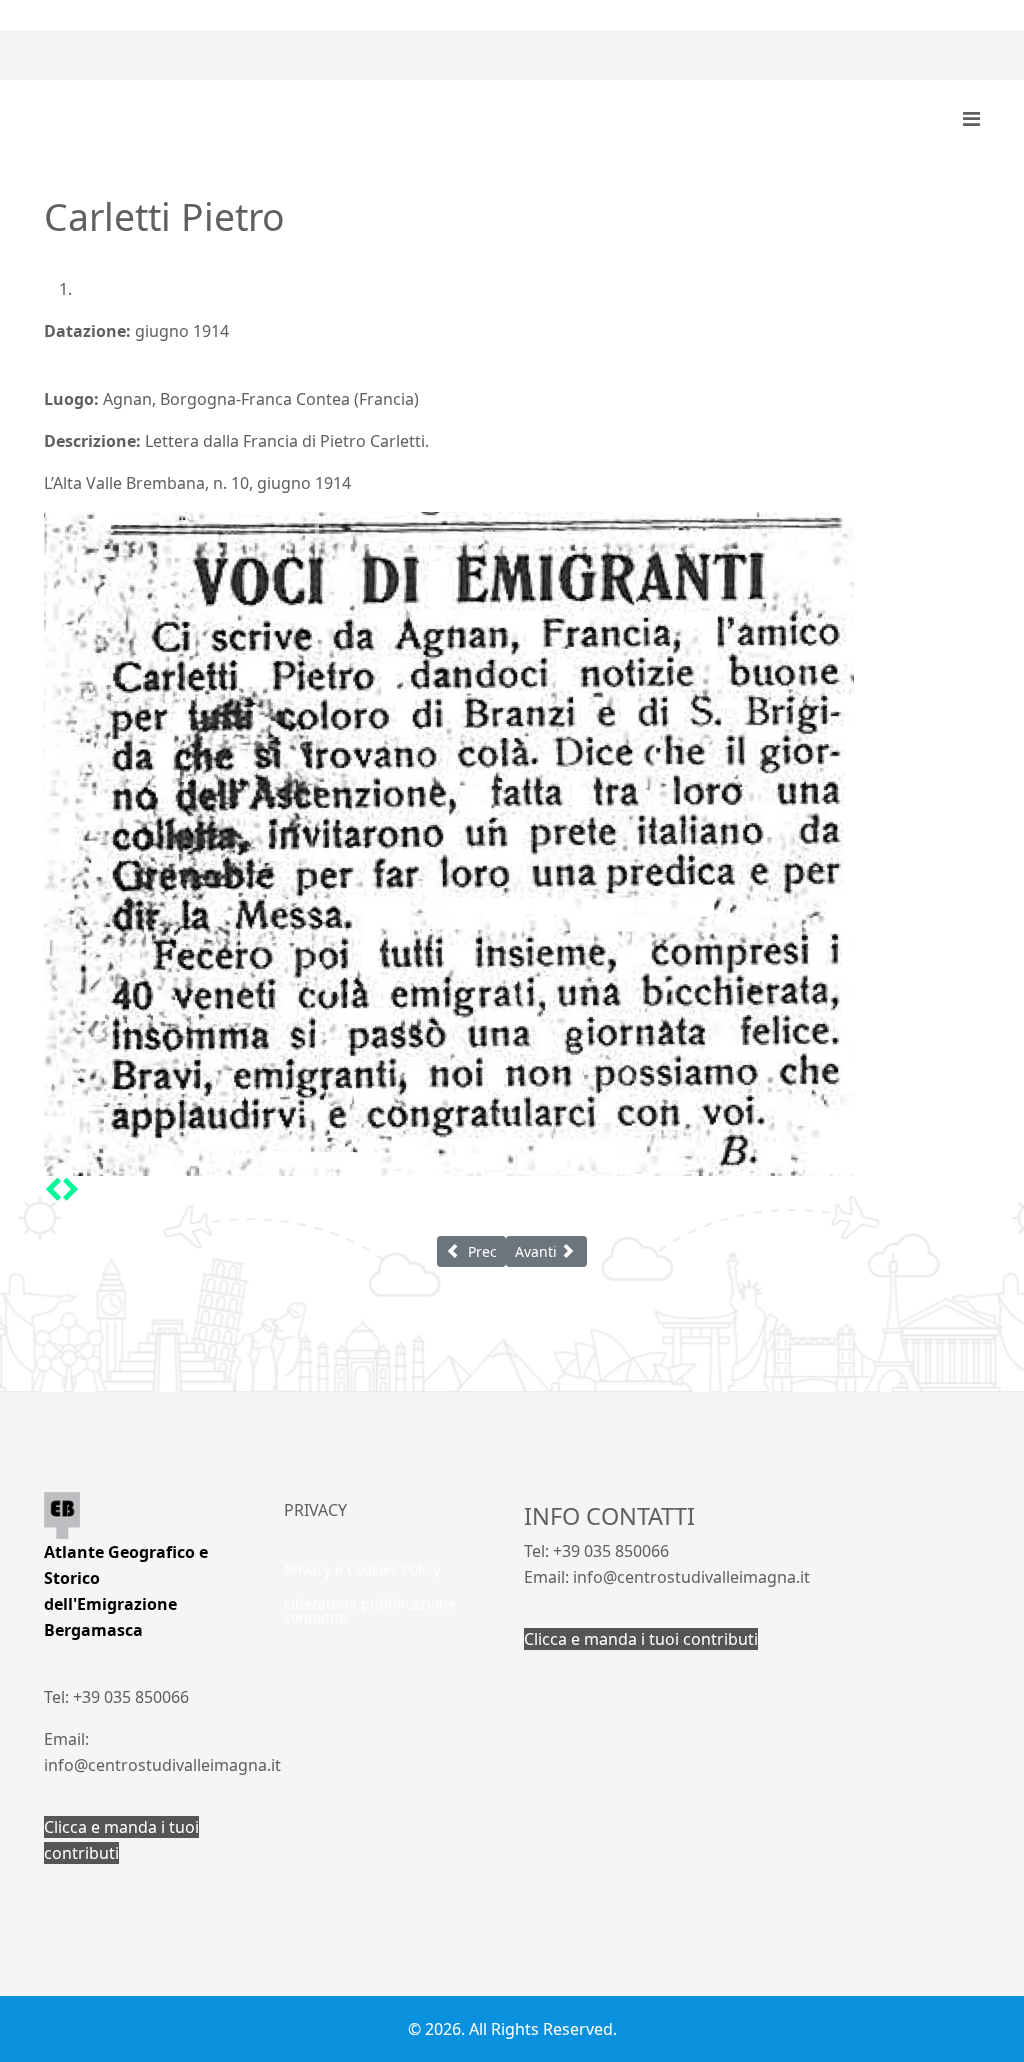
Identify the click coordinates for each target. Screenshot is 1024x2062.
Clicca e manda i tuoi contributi (641, 1639)
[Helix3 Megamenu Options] (971, 119)
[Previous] (53, 1189)
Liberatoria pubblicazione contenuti (370, 1610)
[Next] (71, 1189)
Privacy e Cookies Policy (362, 1569)
